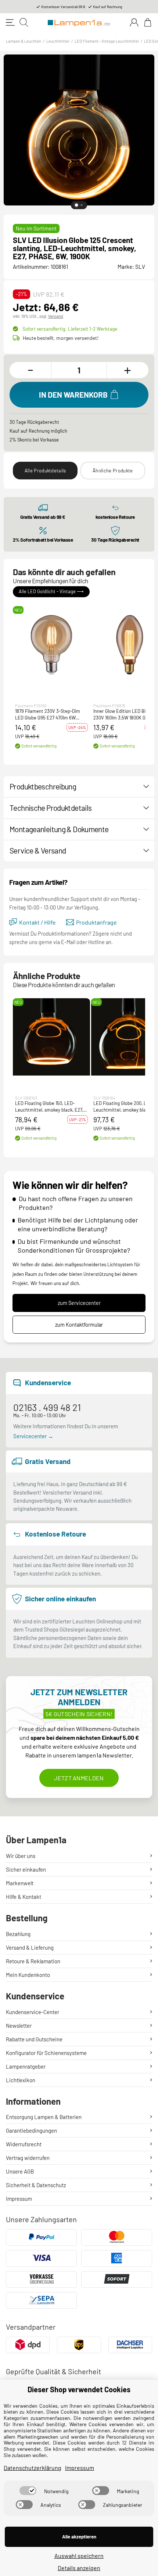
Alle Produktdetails (45, 471)
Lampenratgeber (26, 2066)
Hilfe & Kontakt (24, 1897)
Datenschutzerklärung (33, 2468)
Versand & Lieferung (30, 1947)
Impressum (19, 2199)
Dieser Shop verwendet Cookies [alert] (79, 2389)
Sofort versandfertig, (70, 329)
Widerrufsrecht (24, 2144)
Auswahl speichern (79, 2556)
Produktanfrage (96, 922)
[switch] (28, 2491)
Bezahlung (18, 1934)
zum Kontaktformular (79, 1325)
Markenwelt (20, 1883)
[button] (51, 645)
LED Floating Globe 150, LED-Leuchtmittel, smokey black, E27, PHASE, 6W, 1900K (49, 1107)
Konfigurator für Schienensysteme (46, 2053)
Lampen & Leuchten (24, 41)
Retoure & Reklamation (33, 1961)
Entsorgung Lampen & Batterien (44, 2117)
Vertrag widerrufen (28, 2158)
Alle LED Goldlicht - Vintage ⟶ (51, 592)
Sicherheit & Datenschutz (36, 2185)
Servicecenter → (33, 1436)
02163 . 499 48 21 (47, 1407)
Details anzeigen (79, 2568)
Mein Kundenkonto (28, 1975)
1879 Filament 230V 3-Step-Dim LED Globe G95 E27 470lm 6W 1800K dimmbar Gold (48, 715)
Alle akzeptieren (79, 2537)
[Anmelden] (134, 22)
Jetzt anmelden (79, 1778)
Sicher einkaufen (26, 1869)
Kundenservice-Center (33, 2012)
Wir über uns (21, 1856)
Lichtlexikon (21, 2080)
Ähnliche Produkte (113, 471)
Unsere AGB (20, 2171)
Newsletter (19, 2026)
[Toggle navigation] (10, 22)
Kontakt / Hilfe (37, 922)
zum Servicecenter (79, 1303)
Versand (56, 316)
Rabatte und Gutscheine (34, 2039)
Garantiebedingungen (31, 2130)
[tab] (76, 205)
